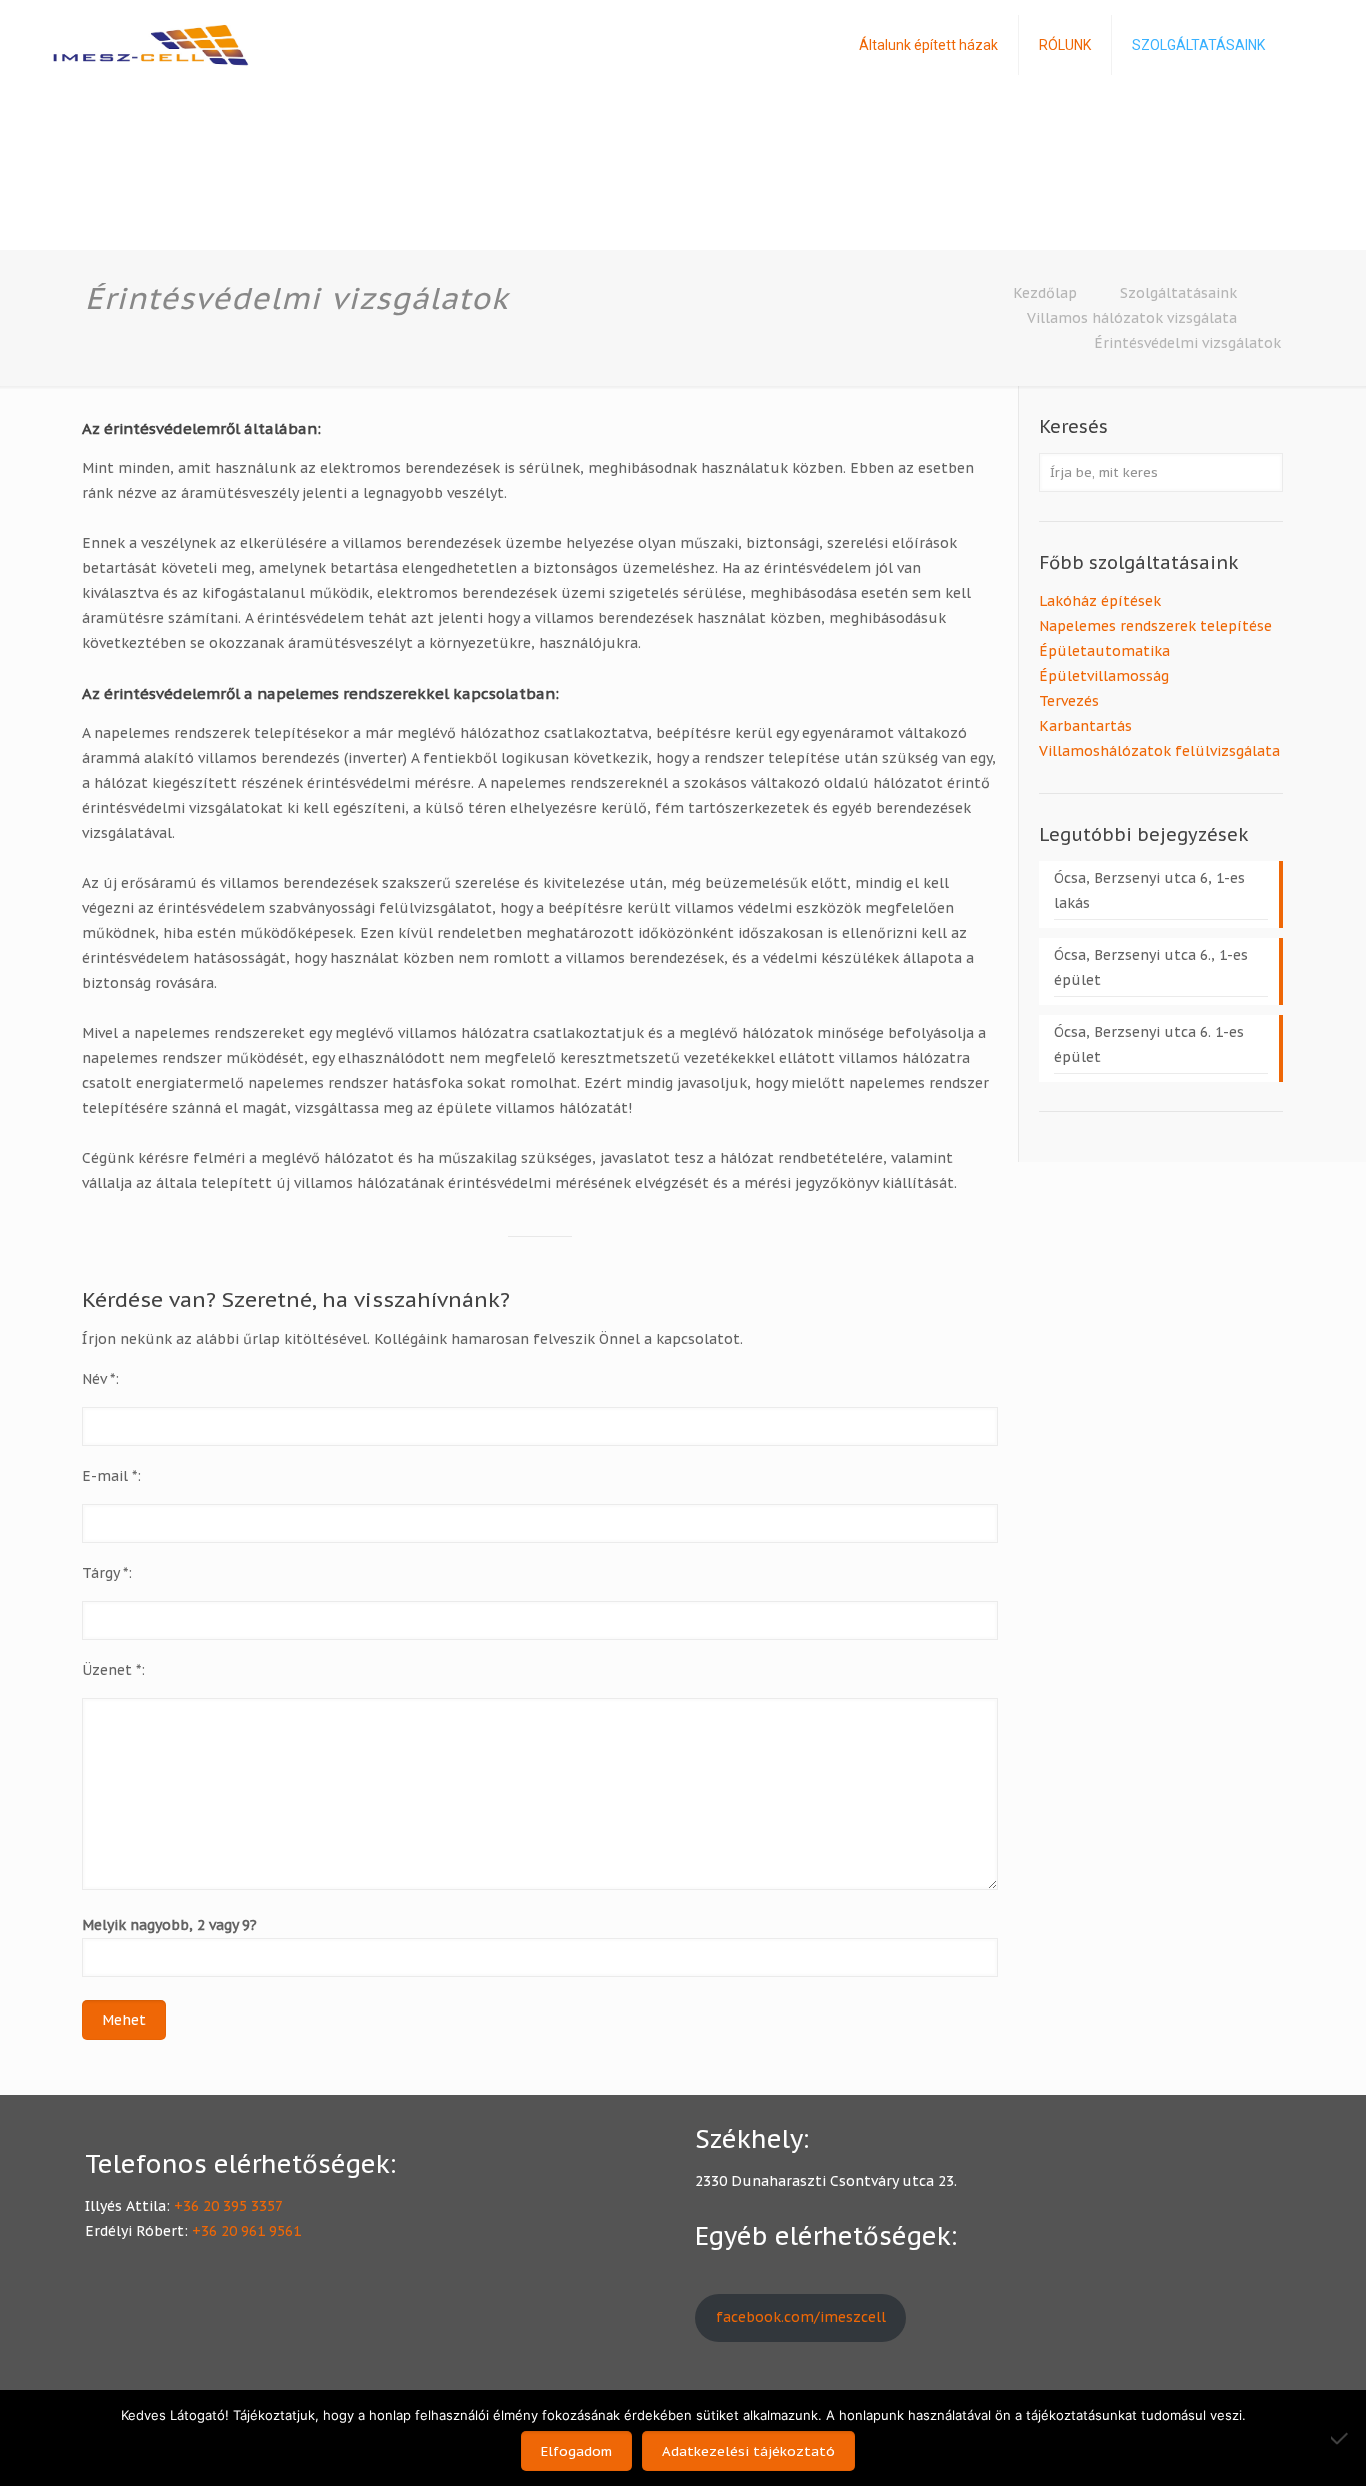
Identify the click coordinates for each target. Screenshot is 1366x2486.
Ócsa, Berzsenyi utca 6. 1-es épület (1149, 1044)
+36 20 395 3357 (228, 2206)
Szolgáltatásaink (1178, 293)
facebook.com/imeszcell (801, 2317)
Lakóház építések (1100, 601)
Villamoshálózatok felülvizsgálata (1159, 751)
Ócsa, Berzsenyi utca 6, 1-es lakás (1149, 890)
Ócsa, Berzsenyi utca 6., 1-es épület (1151, 967)
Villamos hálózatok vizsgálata (1132, 318)
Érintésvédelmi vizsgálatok (1187, 343)
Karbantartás (1085, 726)
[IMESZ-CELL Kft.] (151, 45)
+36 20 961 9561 (246, 2231)
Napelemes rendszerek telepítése (1155, 626)
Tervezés (1069, 701)
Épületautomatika (1104, 651)
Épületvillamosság (1104, 676)
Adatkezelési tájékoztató (748, 2451)
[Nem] (1341, 2438)
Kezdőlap (1045, 293)
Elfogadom (576, 2451)
